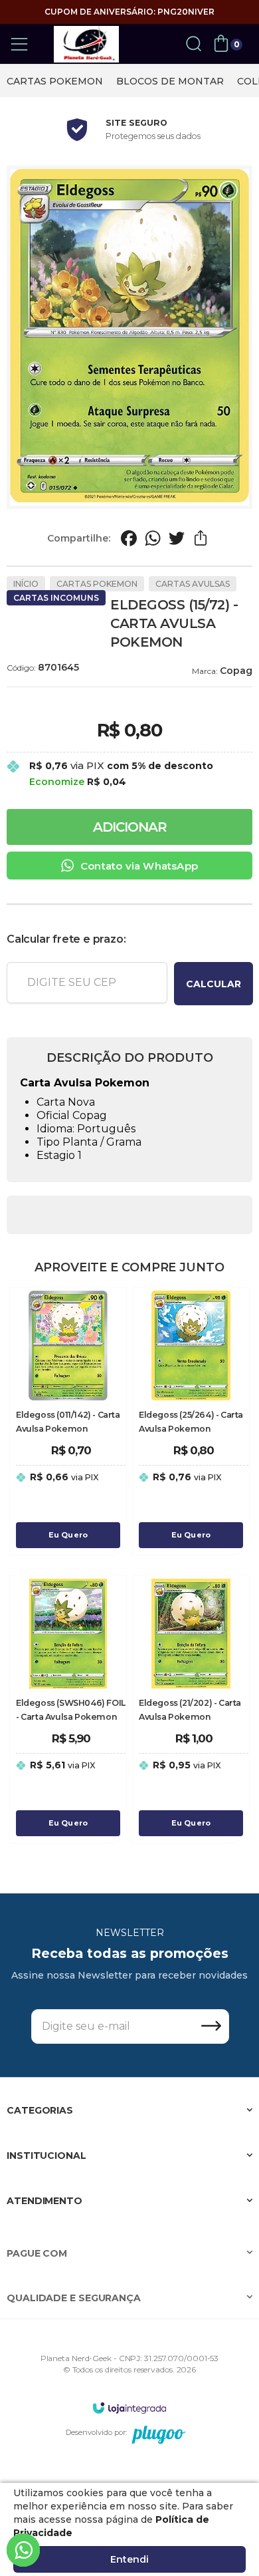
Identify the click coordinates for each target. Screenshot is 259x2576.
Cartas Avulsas (193, 584)
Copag (236, 671)
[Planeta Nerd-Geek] (86, 44)
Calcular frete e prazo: (66, 939)
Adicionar (130, 827)
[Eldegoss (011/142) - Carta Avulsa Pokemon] (68, 1421)
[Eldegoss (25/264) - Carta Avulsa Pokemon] (191, 1421)
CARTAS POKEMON (55, 81)
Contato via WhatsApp (139, 866)
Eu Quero (68, 1535)
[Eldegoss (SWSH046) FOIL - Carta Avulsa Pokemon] (68, 1709)
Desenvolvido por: (96, 2432)
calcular (214, 984)
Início (26, 584)
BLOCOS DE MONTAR (170, 81)
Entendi (129, 2559)
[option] (55, 81)
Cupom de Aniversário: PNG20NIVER (129, 12)
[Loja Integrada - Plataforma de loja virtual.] (129, 2407)
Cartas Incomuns (56, 598)
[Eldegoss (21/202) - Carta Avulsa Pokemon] (191, 1709)
